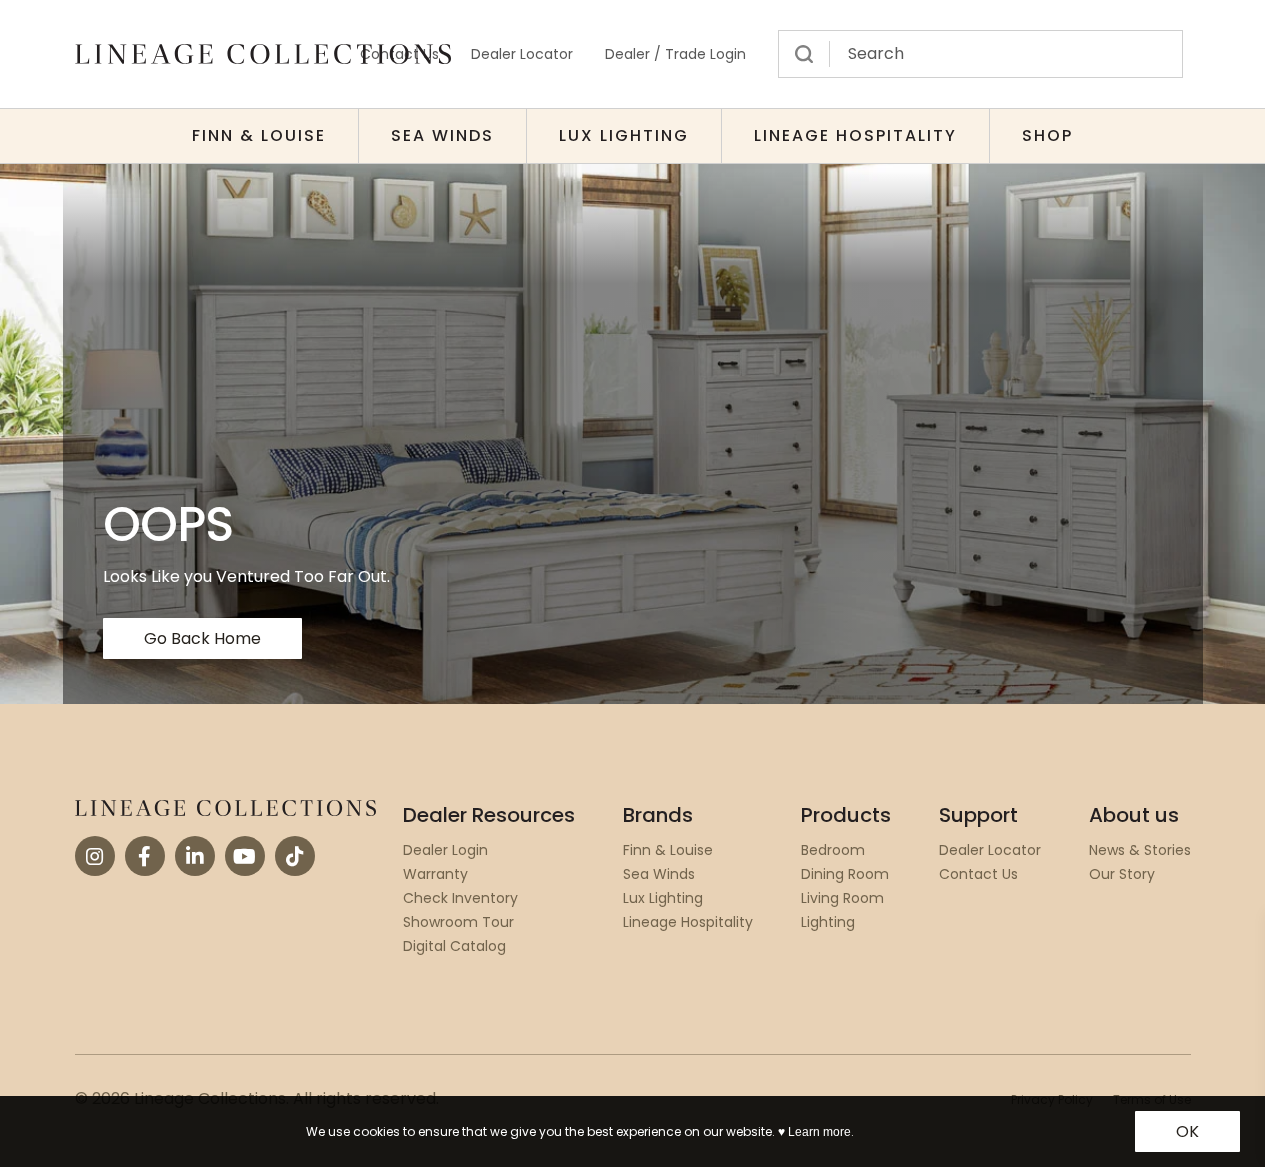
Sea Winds (442, 135)
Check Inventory (460, 898)
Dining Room (845, 874)
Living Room (842, 898)
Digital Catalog (454, 946)
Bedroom (833, 850)
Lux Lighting (624, 135)
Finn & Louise (259, 135)
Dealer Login (445, 850)
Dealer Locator (522, 54)
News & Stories (1140, 850)
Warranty (435, 874)
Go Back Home (202, 638)
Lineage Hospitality (855, 135)
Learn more (819, 1132)
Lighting (828, 922)
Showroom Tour (458, 922)
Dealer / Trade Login (675, 54)
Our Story (1122, 874)
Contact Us (978, 874)
